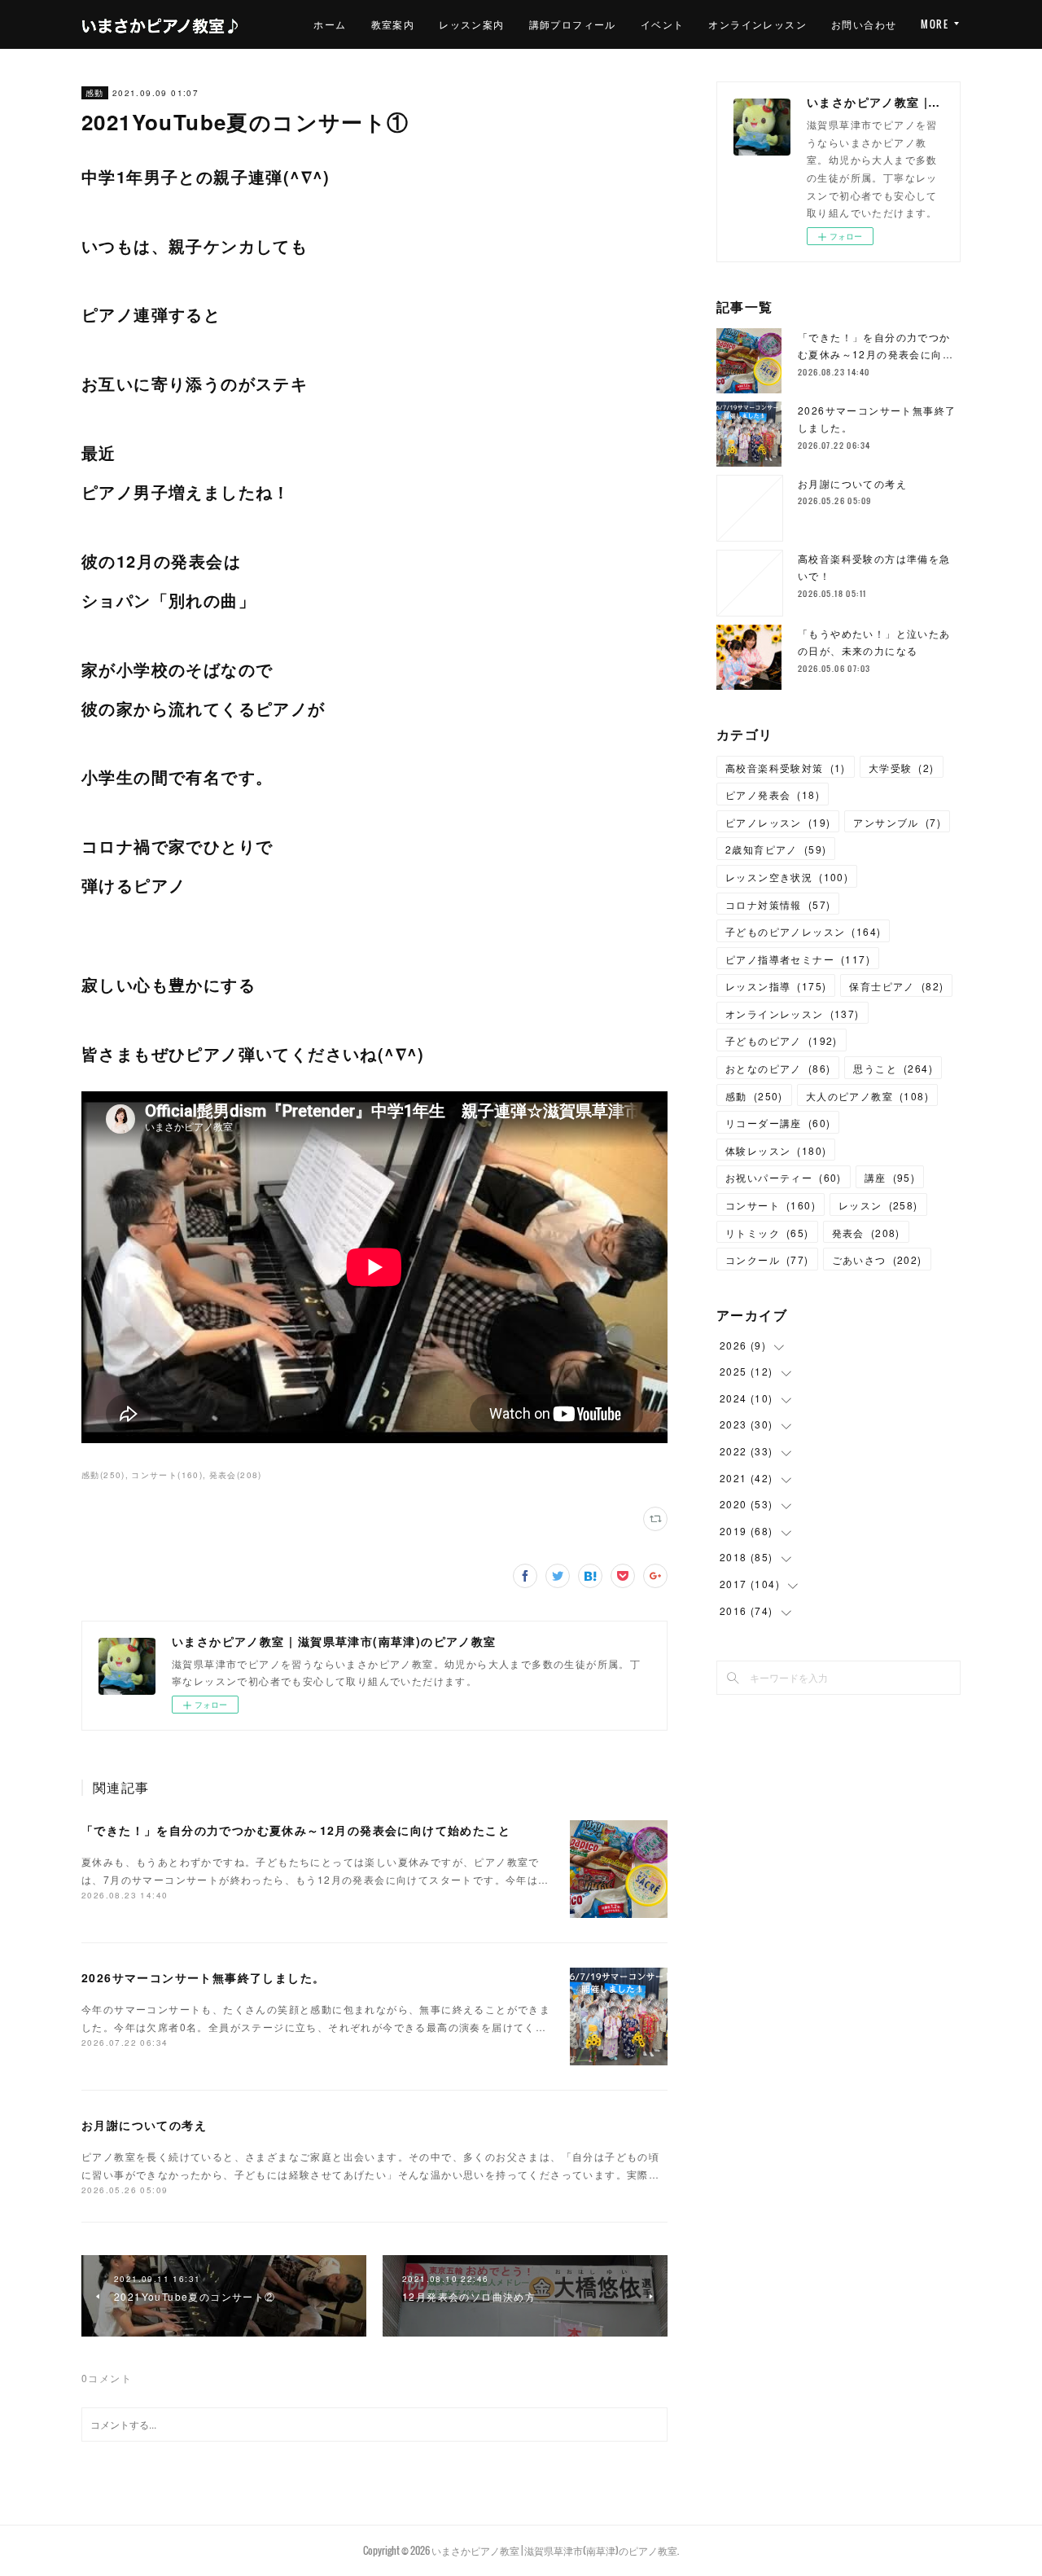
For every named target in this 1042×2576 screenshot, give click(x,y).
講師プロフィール (573, 24)
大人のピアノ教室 (867, 1096)
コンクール (767, 1259)
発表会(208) (236, 1475)
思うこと (893, 1068)
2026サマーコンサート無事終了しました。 (203, 1977)
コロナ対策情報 (778, 904)
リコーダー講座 (778, 1123)
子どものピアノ (781, 1040)
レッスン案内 (471, 24)
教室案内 (393, 24)
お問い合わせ (864, 24)
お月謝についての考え (144, 2125)
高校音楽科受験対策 (786, 768)
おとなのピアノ (778, 1068)
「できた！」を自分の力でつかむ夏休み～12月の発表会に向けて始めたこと (296, 1830)
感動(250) (103, 1475)
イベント (663, 24)
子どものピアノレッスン (803, 931)
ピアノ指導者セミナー (798, 959)
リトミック (767, 1233)
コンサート (771, 1205)
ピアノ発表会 (773, 794)
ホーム (330, 24)
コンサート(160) (167, 1475)
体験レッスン (776, 1150)
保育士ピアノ (896, 986)
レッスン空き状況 (787, 877)
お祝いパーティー (784, 1177)
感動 (95, 93)
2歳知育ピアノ (776, 849)
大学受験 (902, 768)
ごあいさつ (877, 1259)
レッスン (878, 1205)
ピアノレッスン (778, 822)
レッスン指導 (776, 986)
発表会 (866, 1233)
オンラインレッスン (757, 24)
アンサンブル (897, 822)
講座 (890, 1177)
